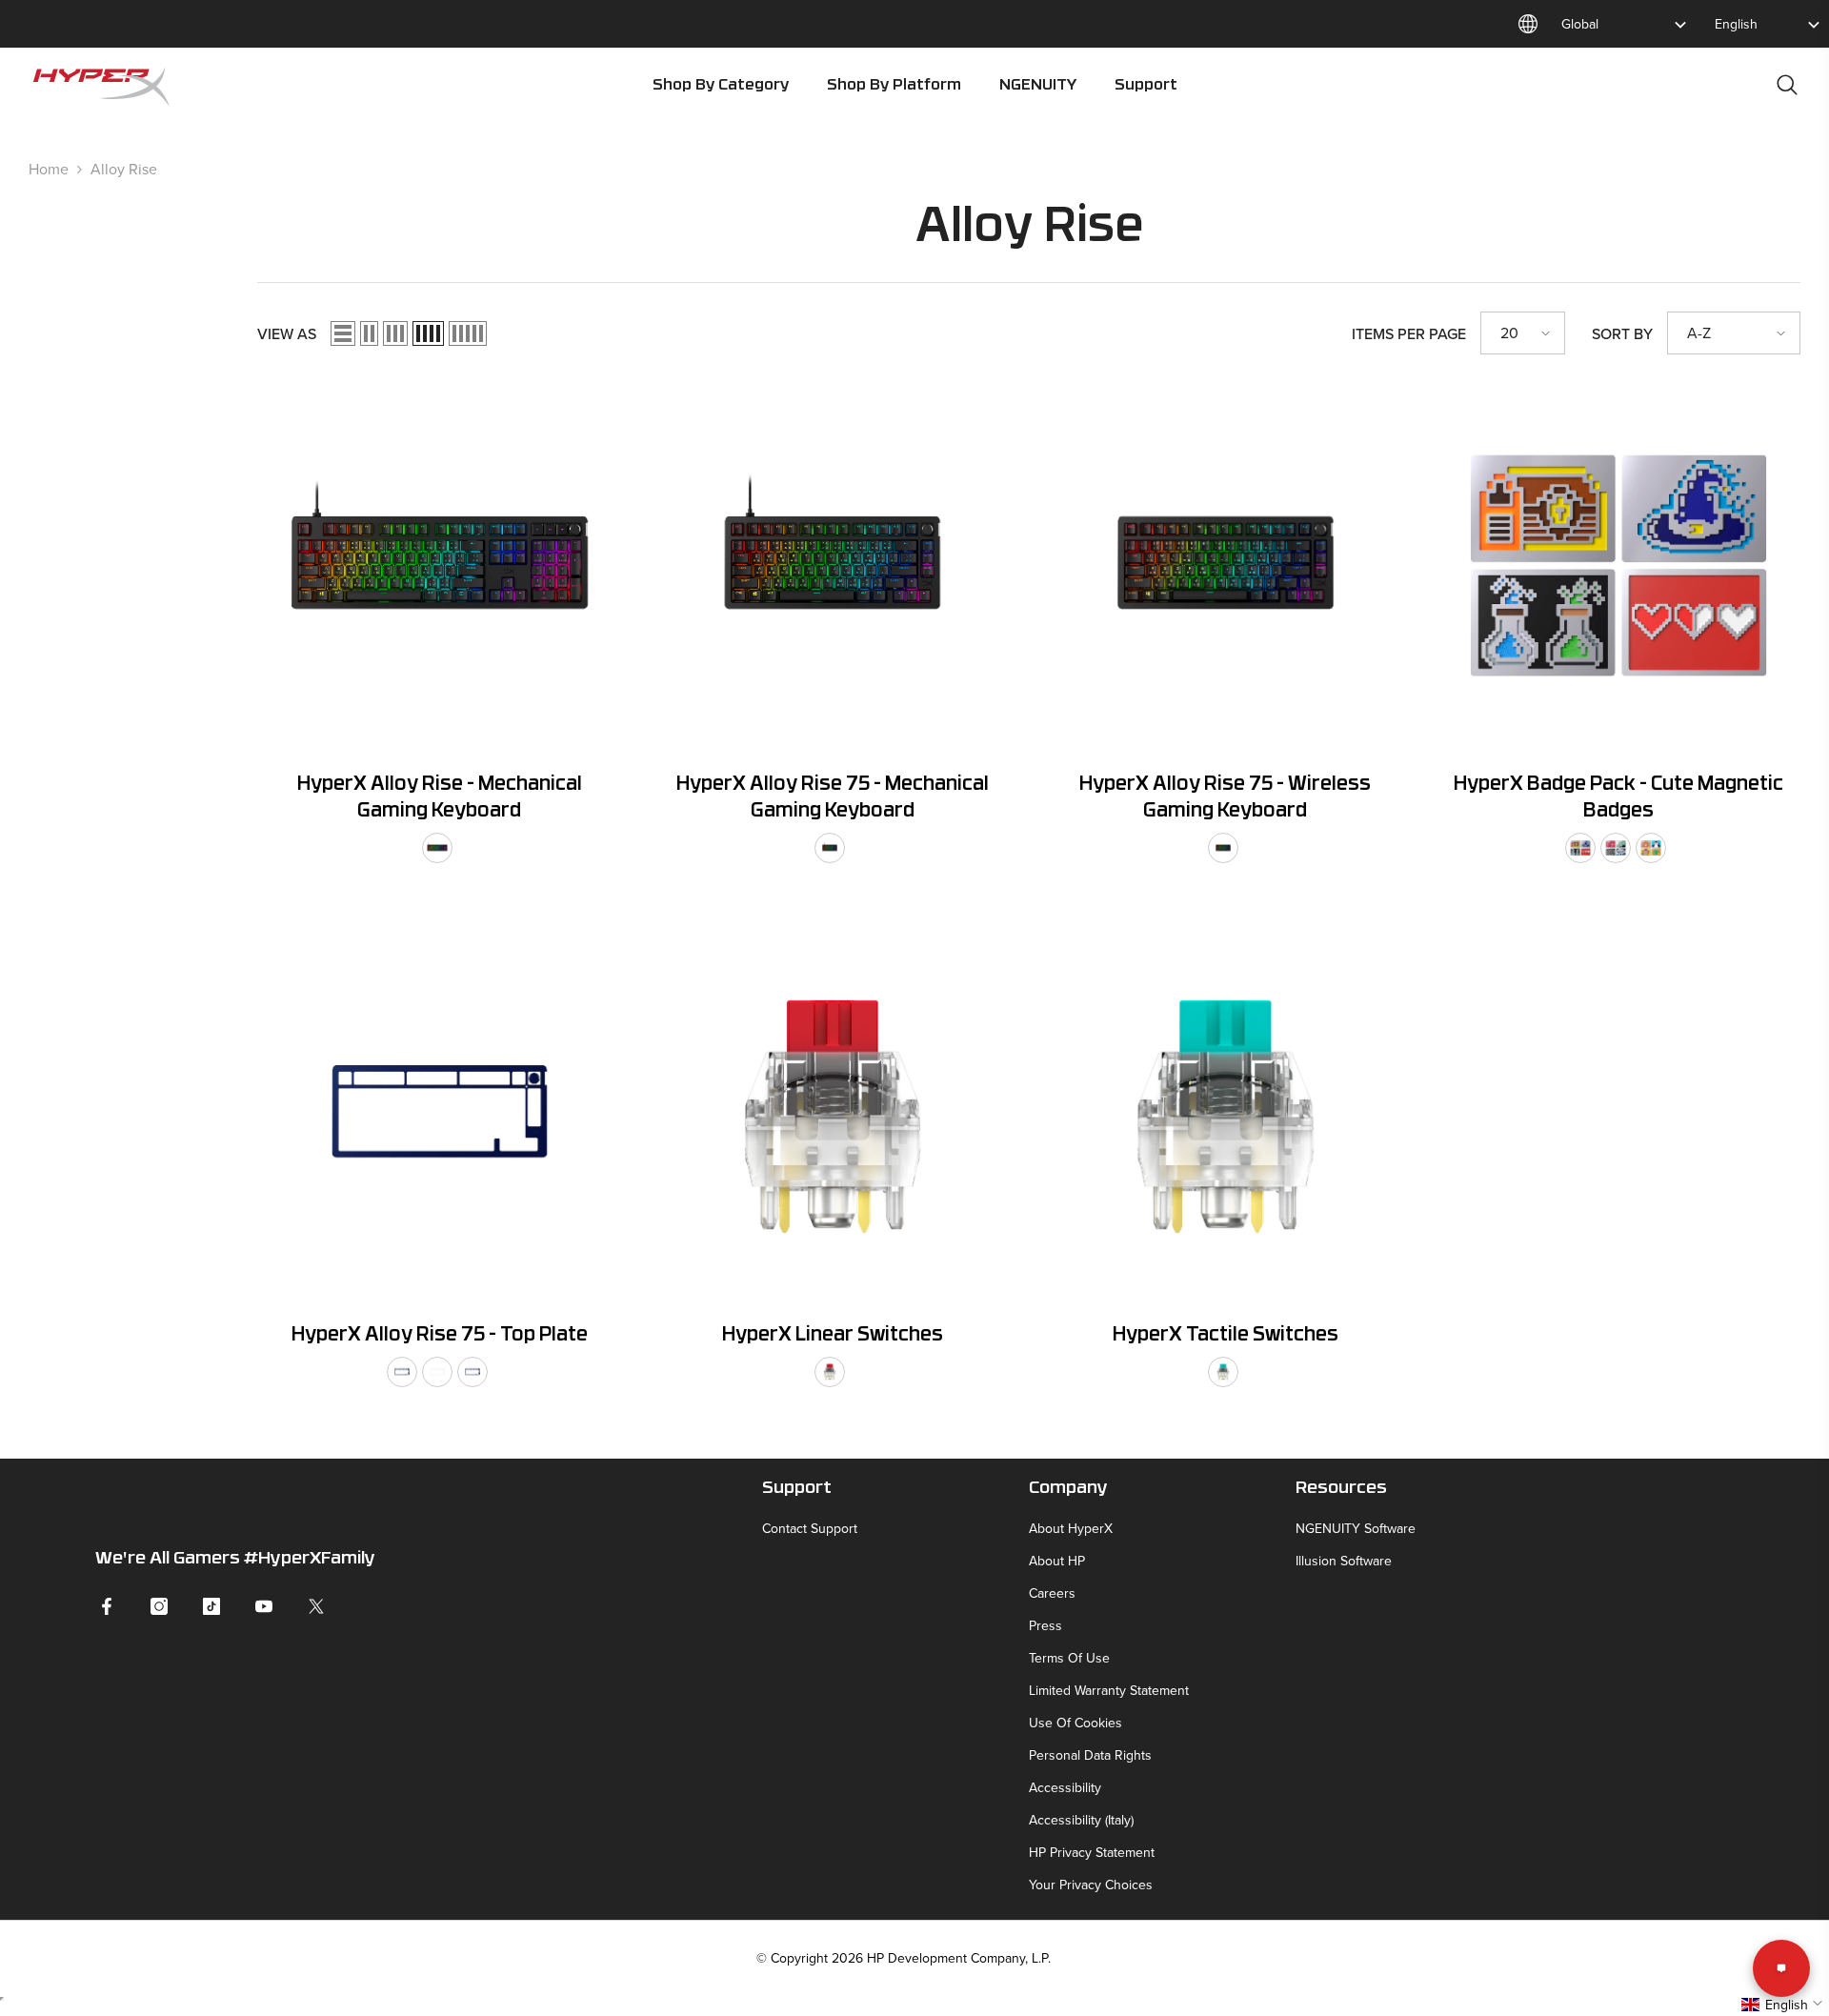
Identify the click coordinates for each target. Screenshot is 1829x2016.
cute (1651, 848)
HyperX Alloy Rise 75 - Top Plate (440, 1336)
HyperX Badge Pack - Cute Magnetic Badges (1618, 798)
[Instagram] (159, 1606)
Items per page (1409, 333)
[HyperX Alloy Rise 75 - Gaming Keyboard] (833, 565)
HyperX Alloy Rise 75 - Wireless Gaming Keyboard (1225, 798)
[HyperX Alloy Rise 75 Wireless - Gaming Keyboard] (1226, 565)
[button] (343, 333)
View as (287, 333)
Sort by (1622, 333)
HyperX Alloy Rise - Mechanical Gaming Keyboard (440, 798)
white (437, 1372)
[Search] (1787, 84)
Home (49, 169)
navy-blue (402, 1372)
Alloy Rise (124, 169)
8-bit (1580, 848)
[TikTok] (211, 1606)
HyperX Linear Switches (833, 1336)
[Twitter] (316, 1606)
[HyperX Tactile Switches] (1226, 1117)
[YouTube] (264, 1606)
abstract (1616, 848)
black (437, 848)
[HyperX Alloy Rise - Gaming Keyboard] (440, 565)
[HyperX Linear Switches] (833, 1117)
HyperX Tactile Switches (1226, 1336)
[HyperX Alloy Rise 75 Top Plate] (440, 1117)
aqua (1223, 1372)
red (830, 1372)
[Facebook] (107, 1606)
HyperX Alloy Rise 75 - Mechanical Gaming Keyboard (833, 798)
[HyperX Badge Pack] (1619, 565)
